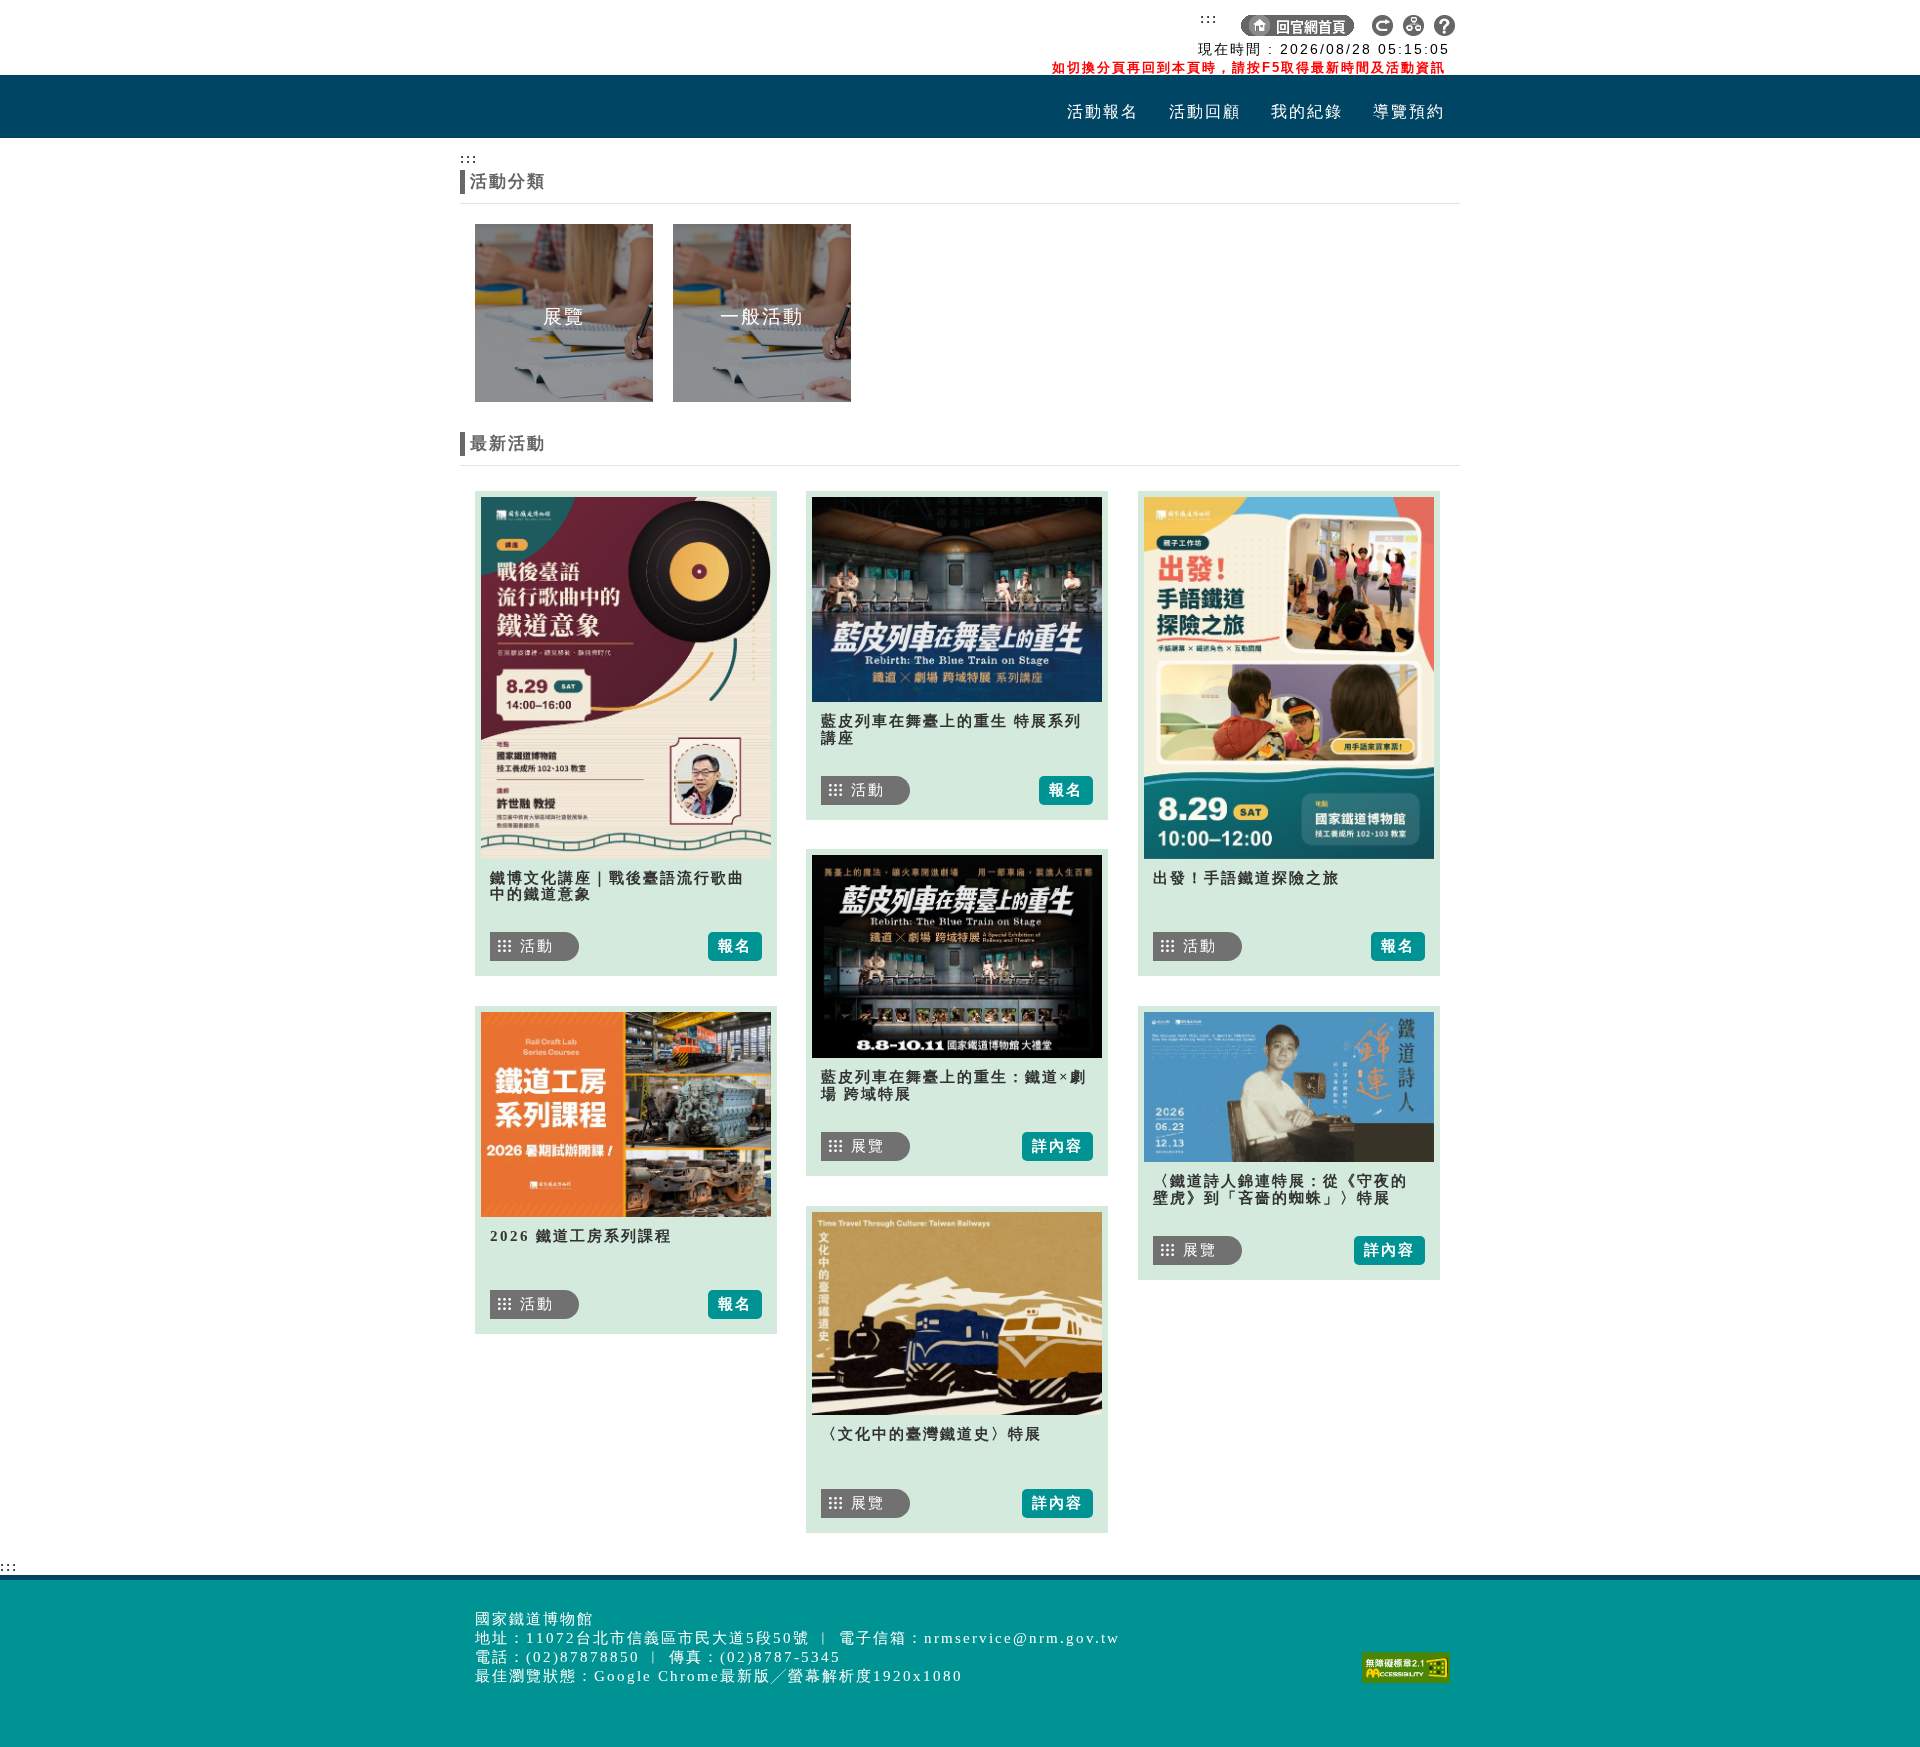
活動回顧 (1205, 111)
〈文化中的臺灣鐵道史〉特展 (931, 1434)
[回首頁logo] (575, 38)
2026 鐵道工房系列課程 (581, 1236)
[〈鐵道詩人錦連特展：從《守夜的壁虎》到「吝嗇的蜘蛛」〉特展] (1289, 1087)
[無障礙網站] (1411, 1682)
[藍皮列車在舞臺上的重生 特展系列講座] (957, 599)
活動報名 (1103, 111)
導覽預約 (1409, 111)
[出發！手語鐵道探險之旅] (1289, 678)
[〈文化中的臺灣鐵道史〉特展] (957, 1313)
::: (1209, 18)
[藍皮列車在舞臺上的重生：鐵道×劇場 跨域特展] (957, 956)
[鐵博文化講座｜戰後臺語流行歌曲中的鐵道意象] (626, 678)
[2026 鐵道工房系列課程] (626, 1114)
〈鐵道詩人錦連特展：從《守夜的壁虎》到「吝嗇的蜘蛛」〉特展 (1280, 1189)
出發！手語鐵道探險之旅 (1246, 878)
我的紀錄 (1307, 111)
